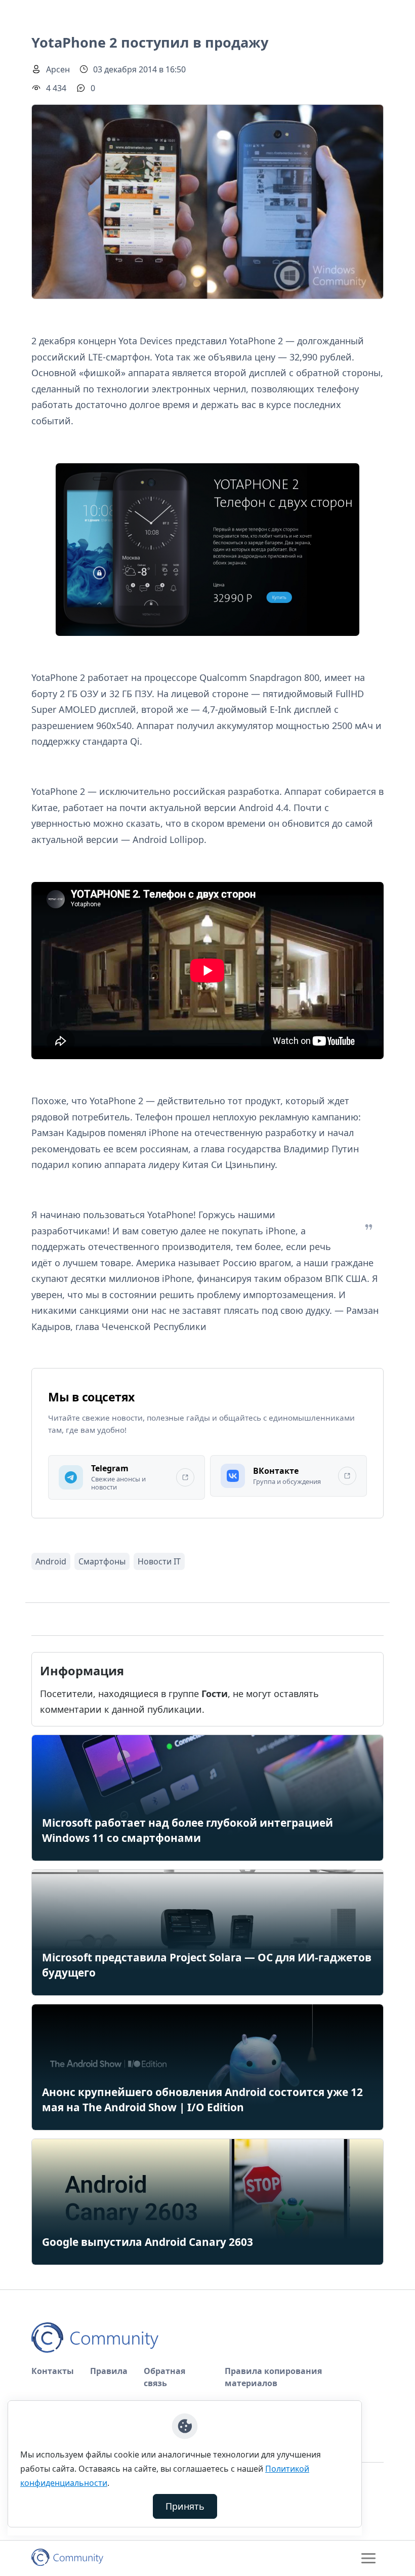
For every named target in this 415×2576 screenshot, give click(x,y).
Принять (185, 2506)
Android (51, 1561)
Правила (109, 2371)
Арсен (58, 69)
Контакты (53, 2371)
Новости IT (159, 1561)
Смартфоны (102, 1561)
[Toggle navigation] (368, 2558)
